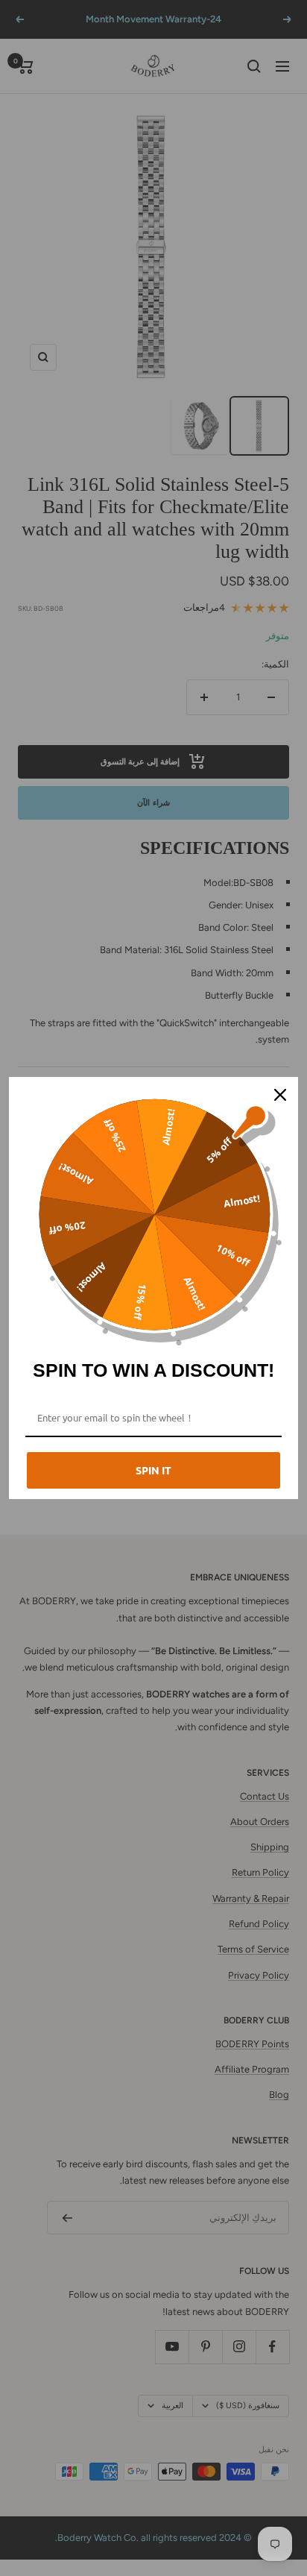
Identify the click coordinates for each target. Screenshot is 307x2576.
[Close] (280, 1095)
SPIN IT (153, 1470)
